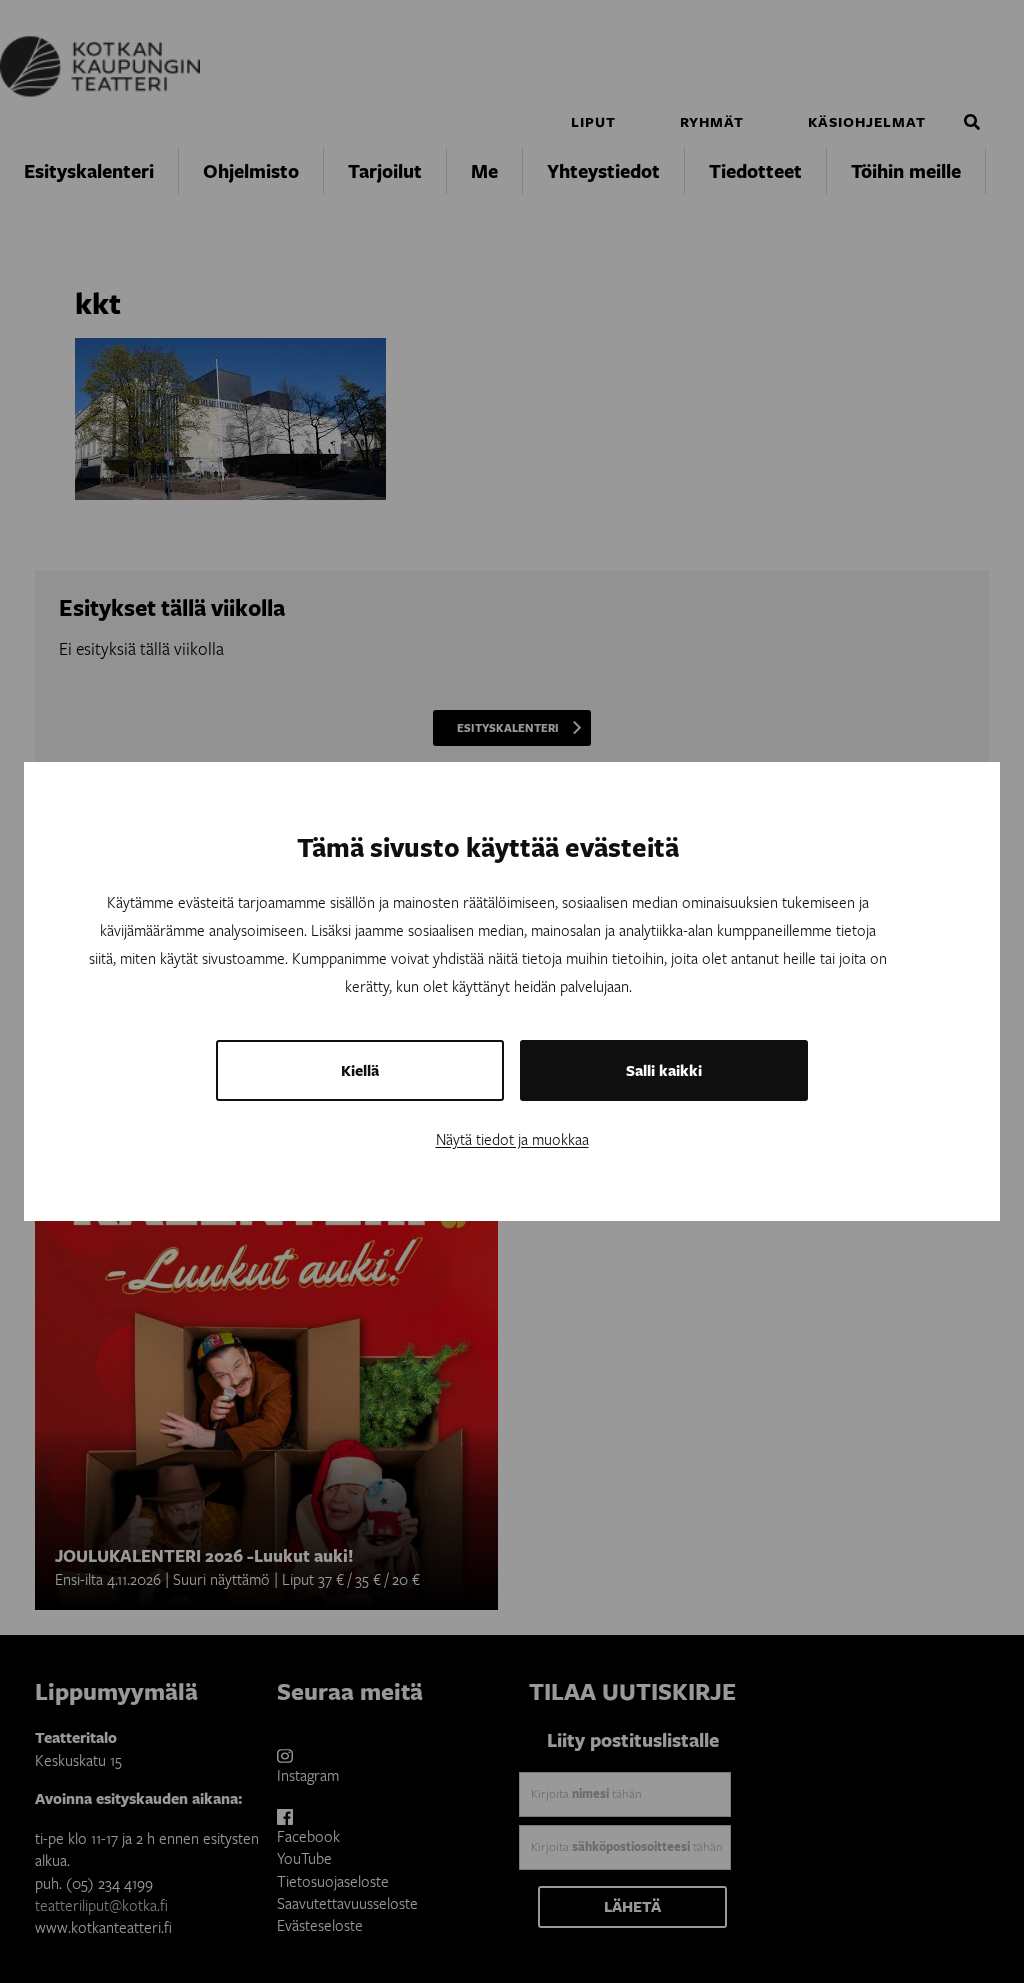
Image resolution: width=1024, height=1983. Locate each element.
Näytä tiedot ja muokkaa (512, 1139)
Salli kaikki (664, 1070)
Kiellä (360, 1070)
